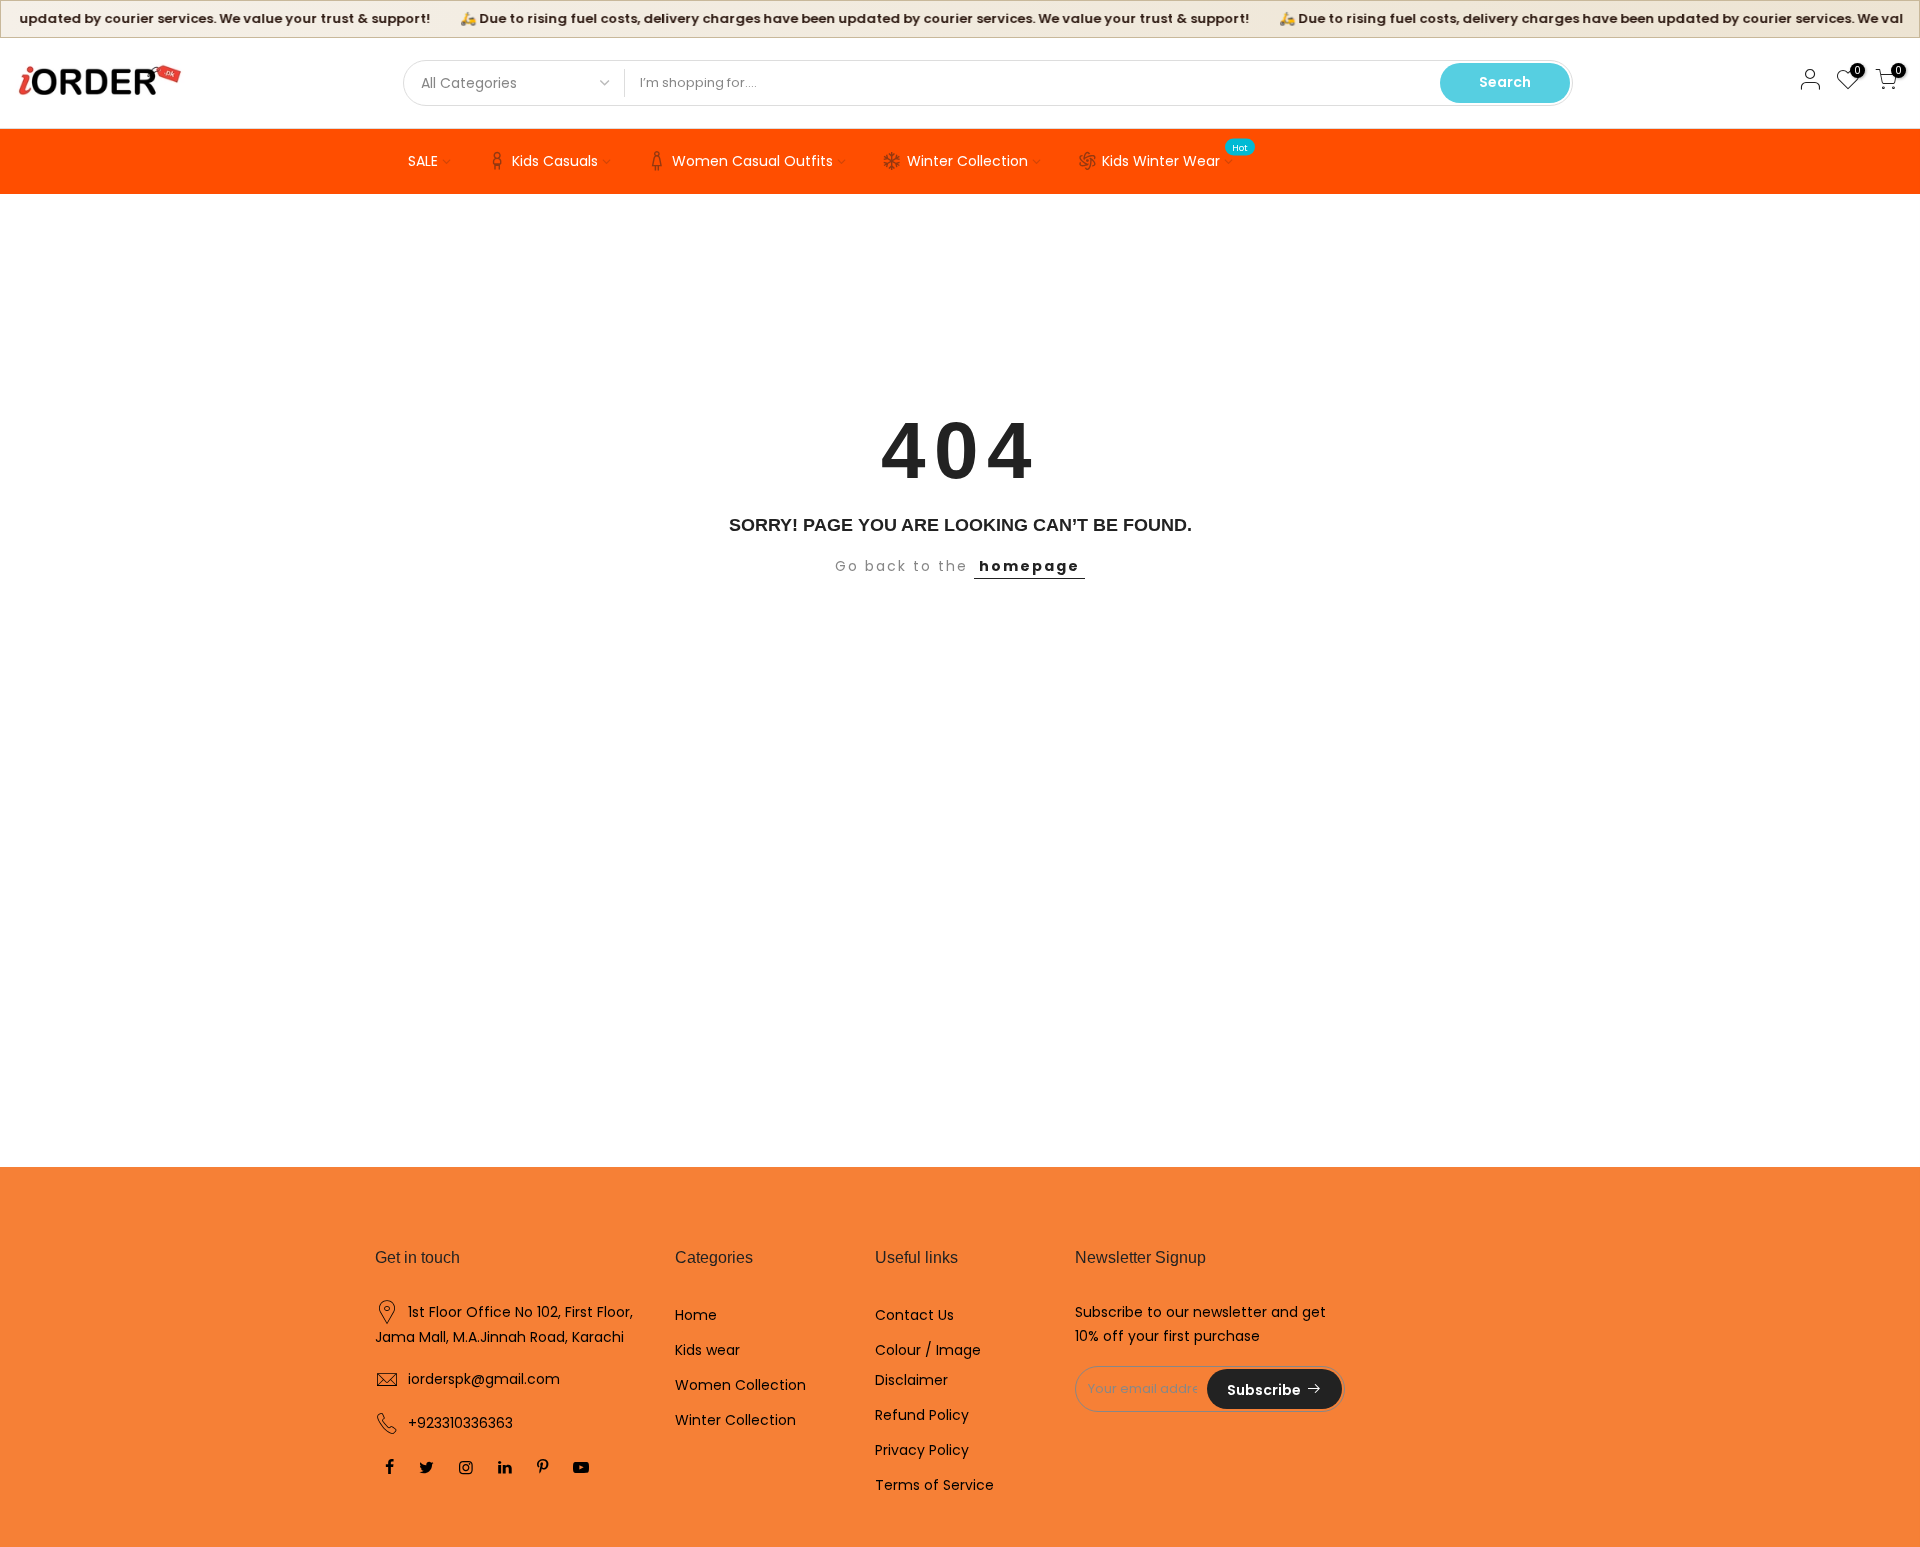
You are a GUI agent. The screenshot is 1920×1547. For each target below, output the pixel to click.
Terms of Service (934, 1485)
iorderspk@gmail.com (484, 1379)
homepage (1029, 566)
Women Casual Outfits (752, 161)
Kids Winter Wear (1175, 157)
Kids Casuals (555, 161)
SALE (423, 161)
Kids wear (707, 1350)
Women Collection (740, 1385)
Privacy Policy (922, 1450)
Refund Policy (922, 1415)
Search (1505, 82)
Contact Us (914, 1315)
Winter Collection (967, 161)
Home (696, 1315)
